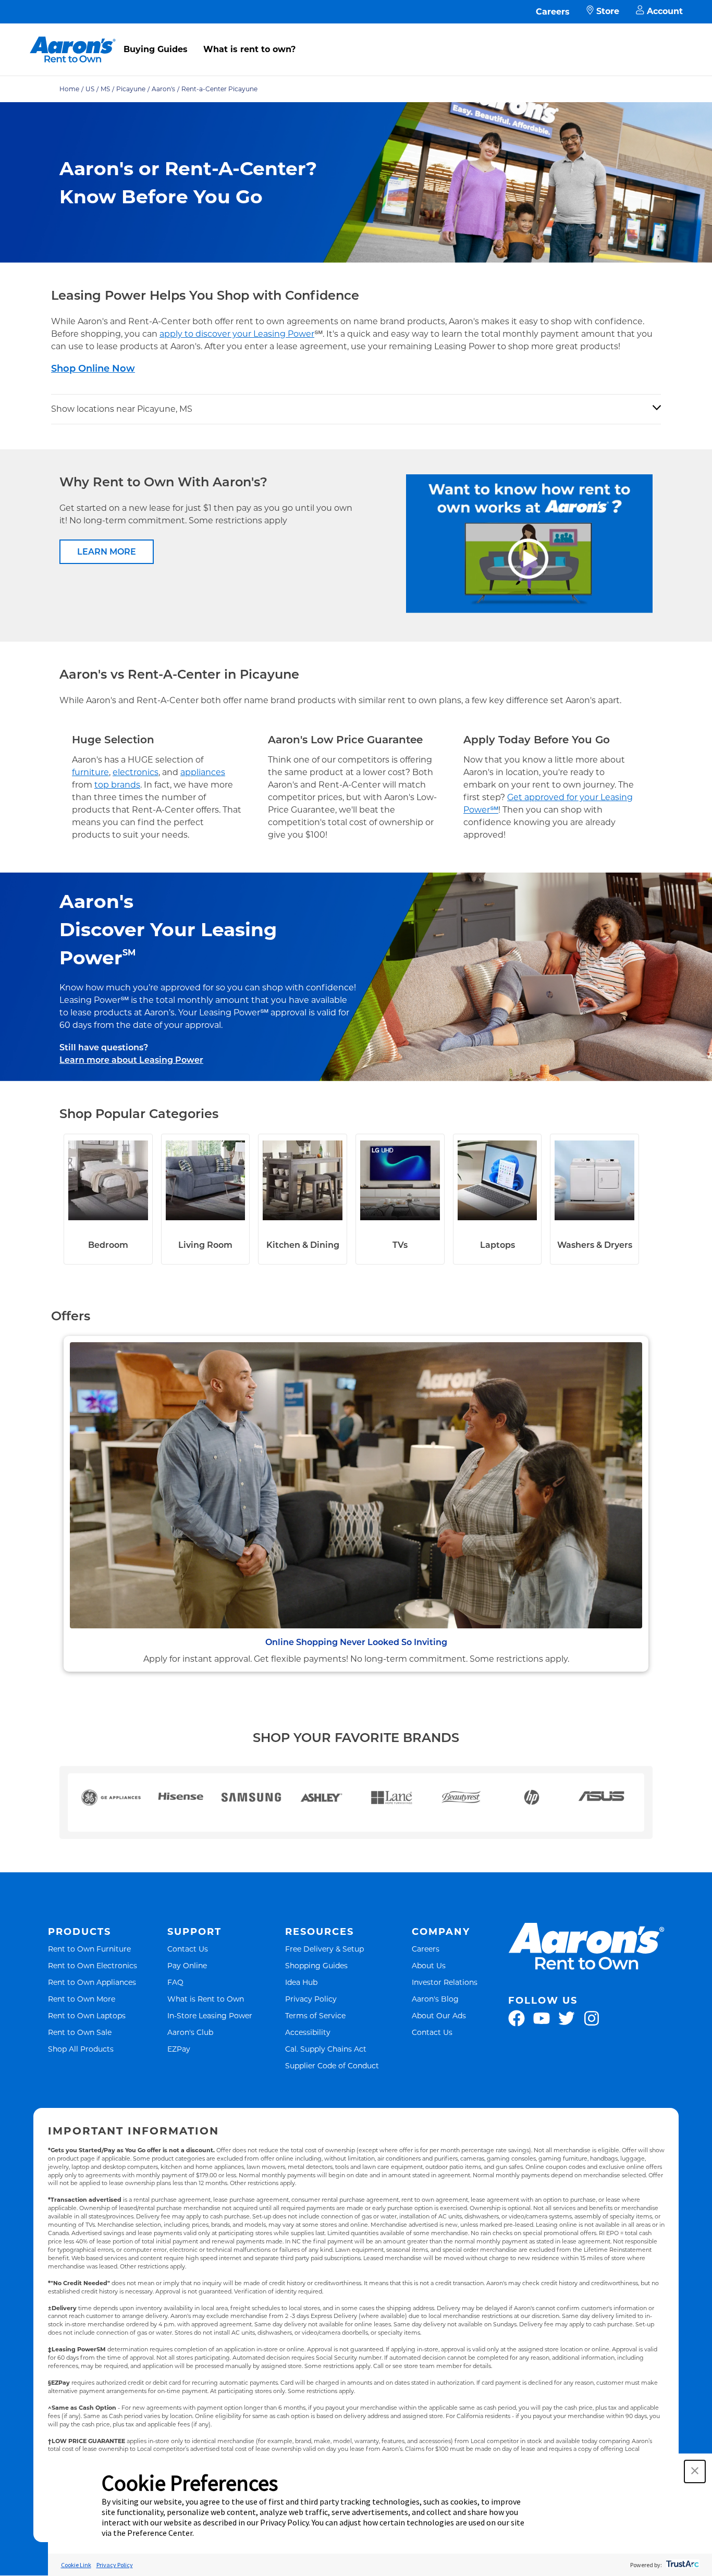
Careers (553, 12)
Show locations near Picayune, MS (122, 409)
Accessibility (308, 2032)
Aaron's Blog (435, 1999)
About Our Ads (439, 2015)
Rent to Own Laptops (87, 2015)
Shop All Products (81, 2049)
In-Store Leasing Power (210, 2015)
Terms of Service (315, 2015)
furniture (90, 772)
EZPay (179, 2049)
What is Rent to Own (206, 1999)
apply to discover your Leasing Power (237, 334)
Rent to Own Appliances (92, 1982)
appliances (203, 772)
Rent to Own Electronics (93, 1965)
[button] (695, 2471)
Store (608, 11)
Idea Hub (301, 1982)
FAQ (175, 1982)
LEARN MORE (107, 552)
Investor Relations (445, 1982)
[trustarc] (682, 2565)
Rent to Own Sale (80, 2032)
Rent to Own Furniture (89, 1949)
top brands (117, 785)
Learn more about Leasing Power (131, 1060)
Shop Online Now (93, 369)
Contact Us (188, 1949)
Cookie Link (76, 2565)
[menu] (356, 38)
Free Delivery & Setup (324, 1949)
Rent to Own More (82, 1999)
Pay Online (187, 1965)
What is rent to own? (249, 49)
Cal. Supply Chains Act (326, 2049)
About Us (429, 1965)
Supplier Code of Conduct (332, 2065)
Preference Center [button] (160, 2533)
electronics (136, 772)
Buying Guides (156, 49)
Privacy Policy (311, 1999)
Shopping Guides (316, 1965)
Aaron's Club (190, 2032)
